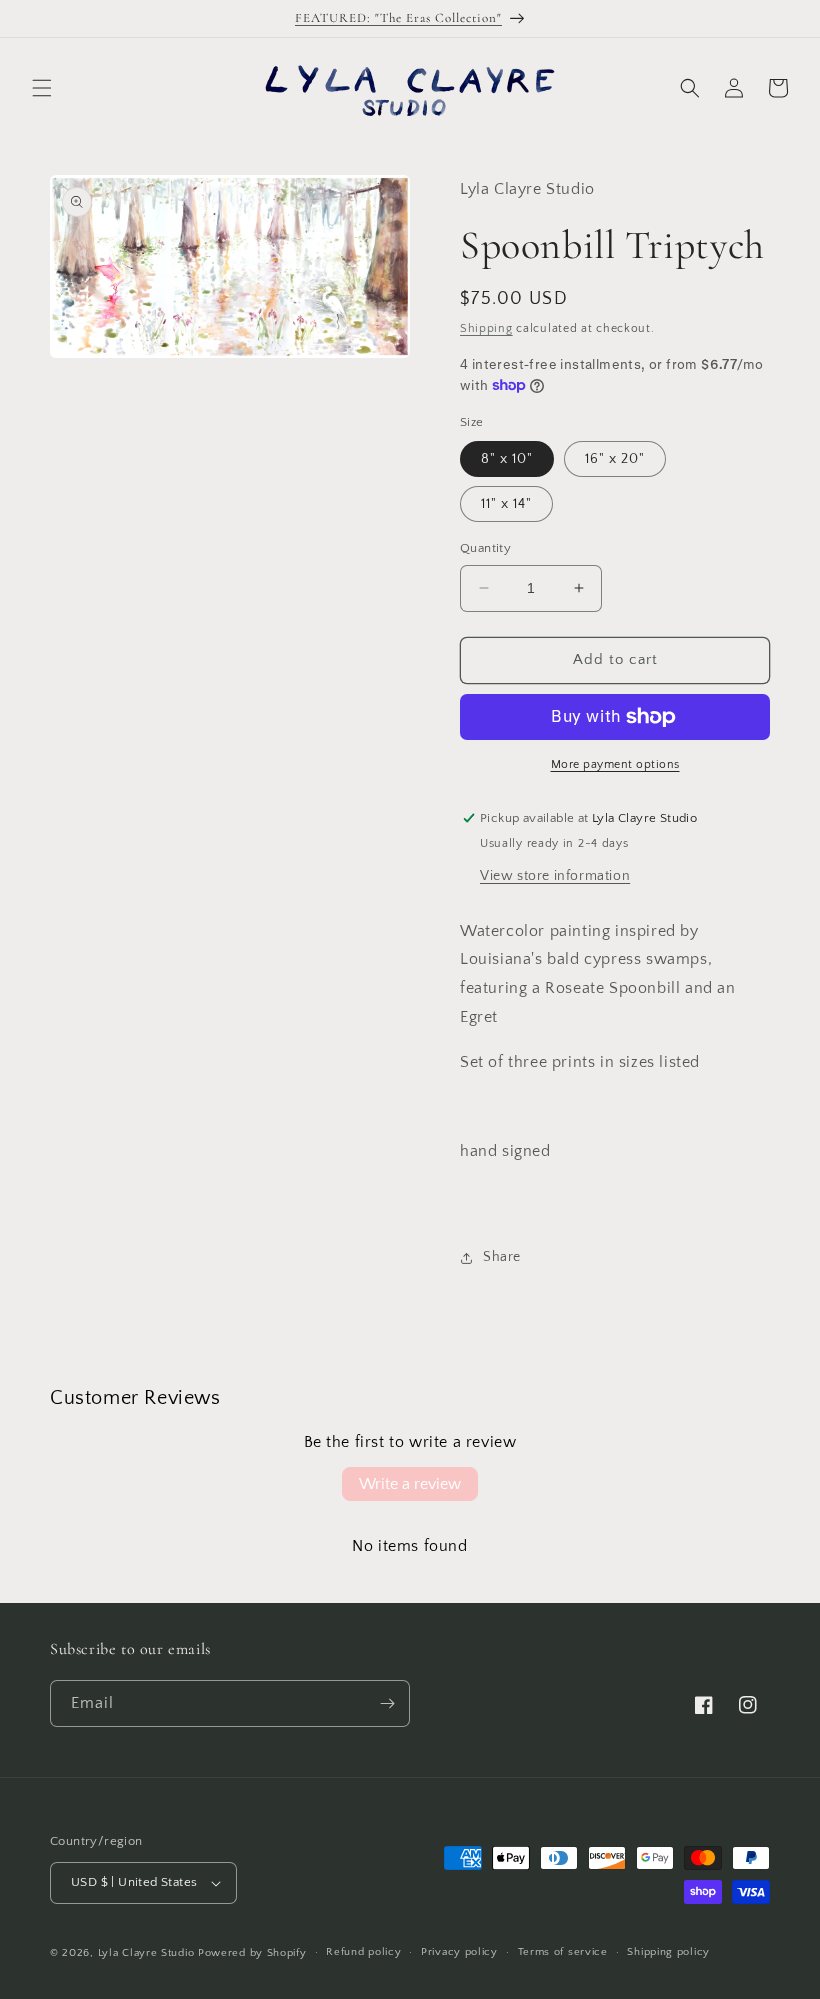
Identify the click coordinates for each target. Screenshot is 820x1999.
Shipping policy (668, 1952)
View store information (555, 876)
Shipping (486, 328)
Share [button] (502, 1257)
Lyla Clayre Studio (146, 1953)
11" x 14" (506, 504)
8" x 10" (507, 459)
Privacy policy (459, 1952)
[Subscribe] (387, 1703)
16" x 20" (615, 459)
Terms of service (563, 1952)
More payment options (615, 764)
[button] (42, 88)
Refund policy (363, 1952)
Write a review (410, 1484)
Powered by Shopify (252, 1953)
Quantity (485, 548)
